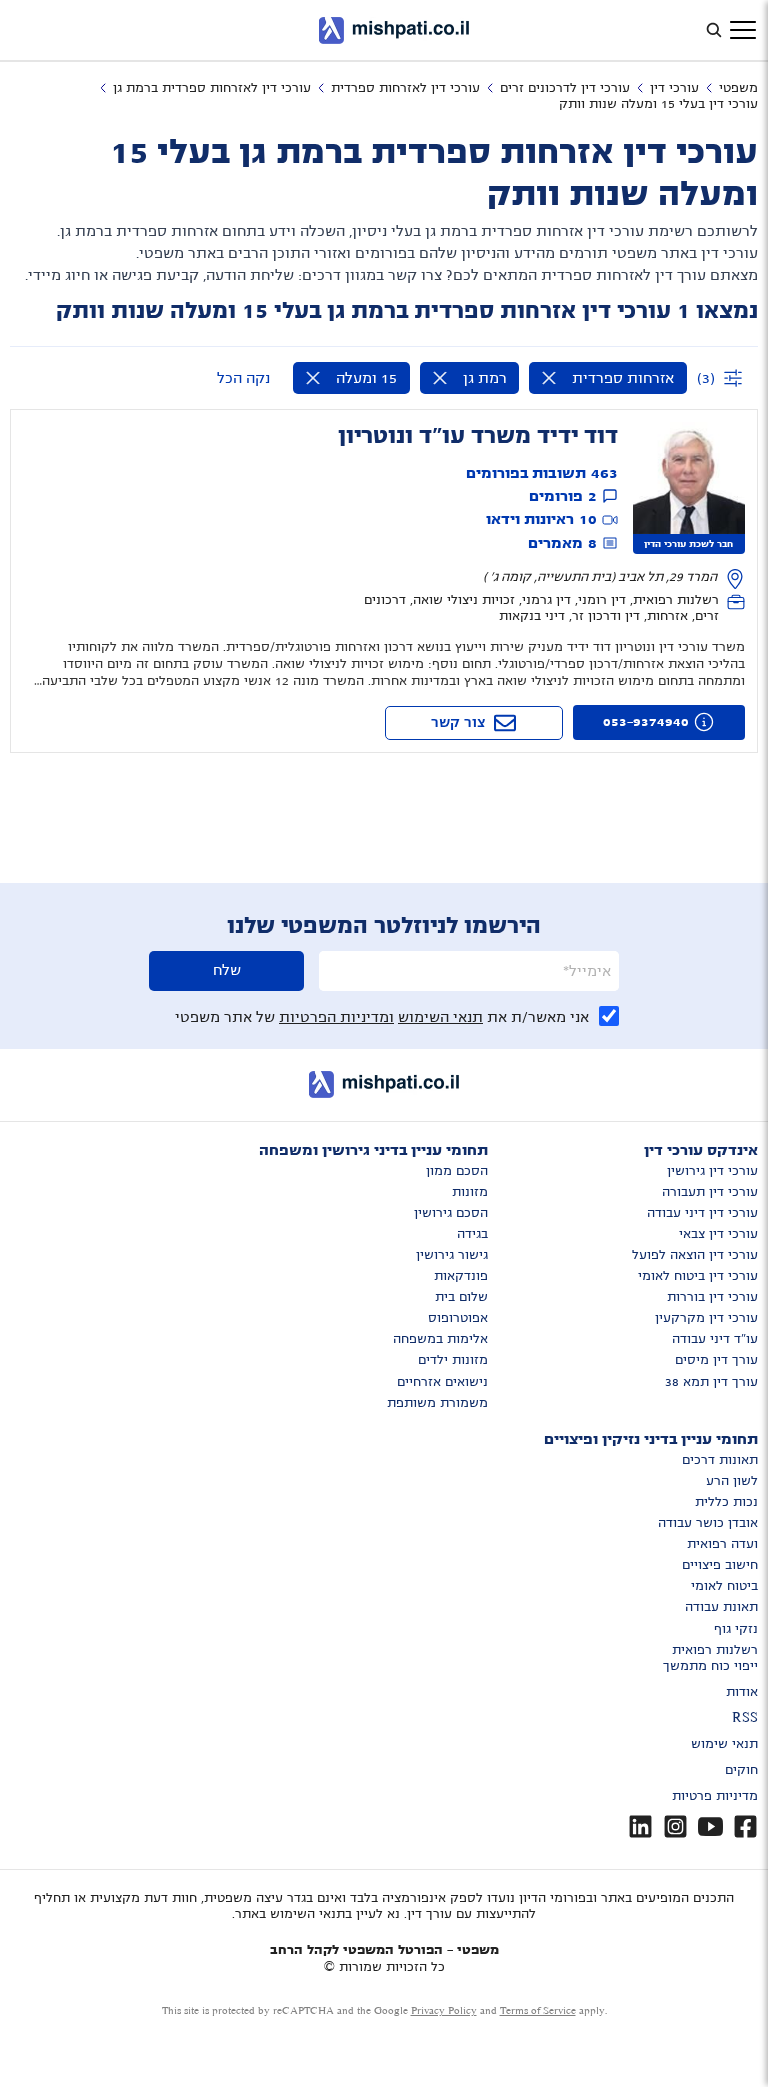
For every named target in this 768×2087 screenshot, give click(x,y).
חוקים (741, 1770)
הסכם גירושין (451, 1213)
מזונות (470, 1192)
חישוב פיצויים (720, 1565)
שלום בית (461, 1297)
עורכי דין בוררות (712, 1297)
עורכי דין (674, 88)
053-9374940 (646, 722)
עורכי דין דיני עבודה (702, 1213)
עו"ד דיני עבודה (715, 1339)
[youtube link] (710, 1826)
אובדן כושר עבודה (708, 1523)
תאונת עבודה (721, 1607)
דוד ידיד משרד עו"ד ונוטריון (478, 436)
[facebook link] (745, 1826)
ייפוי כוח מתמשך (710, 1666)
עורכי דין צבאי (718, 1234)
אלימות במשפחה (440, 1339)
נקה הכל (243, 378)
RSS (745, 1718)
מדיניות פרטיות (715, 1796)
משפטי (738, 88)
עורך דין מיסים (716, 1360)
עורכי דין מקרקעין (706, 1318)
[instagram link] (675, 1826)
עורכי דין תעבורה (710, 1192)
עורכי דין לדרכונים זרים (565, 88)
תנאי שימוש (724, 1744)
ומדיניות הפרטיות (336, 1017)
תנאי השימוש (440, 1017)
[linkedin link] (640, 1826)
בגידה (472, 1234)
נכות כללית (726, 1502)
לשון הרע (732, 1481)
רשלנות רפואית (715, 1650)
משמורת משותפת (437, 1403)
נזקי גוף (736, 1629)
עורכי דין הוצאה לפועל (695, 1255)
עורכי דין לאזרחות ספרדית (405, 88)
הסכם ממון (457, 1171)
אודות (742, 1692)
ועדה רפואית (722, 1544)
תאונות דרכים (720, 1460)
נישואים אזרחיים (442, 1382)
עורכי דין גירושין (712, 1171)
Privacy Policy (444, 2010)
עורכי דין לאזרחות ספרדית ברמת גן (212, 88)
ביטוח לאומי (724, 1586)
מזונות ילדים (453, 1360)
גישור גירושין (452, 1255)
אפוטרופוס (458, 1318)
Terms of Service (538, 2010)
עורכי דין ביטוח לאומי (698, 1276)
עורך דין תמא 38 (711, 1382)
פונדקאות (461, 1276)
